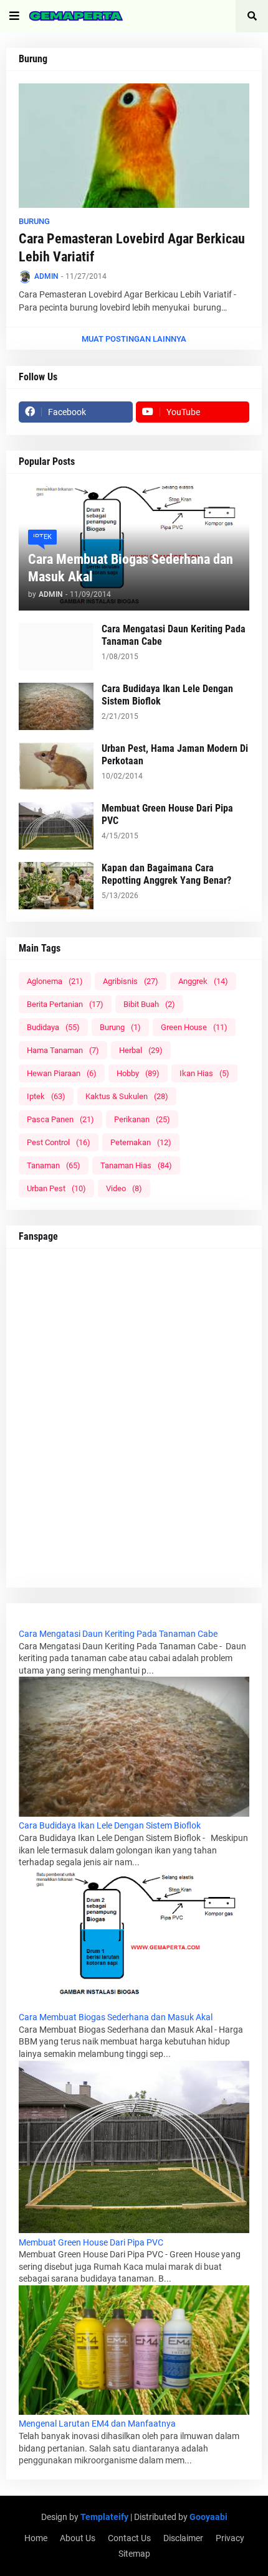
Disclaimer (183, 2538)
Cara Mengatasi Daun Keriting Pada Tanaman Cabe (174, 635)
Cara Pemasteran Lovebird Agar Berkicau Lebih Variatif (132, 248)
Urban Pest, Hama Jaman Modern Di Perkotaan (175, 755)
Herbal (141, 1050)
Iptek (46, 1096)
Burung (120, 1027)
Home (36, 2538)
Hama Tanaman (63, 1050)
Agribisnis (131, 981)
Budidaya (53, 1027)
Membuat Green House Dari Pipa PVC (167, 815)
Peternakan (141, 1142)
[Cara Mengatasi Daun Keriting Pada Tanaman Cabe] (56, 647)
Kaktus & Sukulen (127, 1096)
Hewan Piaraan (62, 1073)
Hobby (138, 1073)
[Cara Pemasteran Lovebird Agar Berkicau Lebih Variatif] (134, 146)
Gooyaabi (208, 2517)
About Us (78, 2538)
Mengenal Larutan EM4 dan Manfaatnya (97, 2424)
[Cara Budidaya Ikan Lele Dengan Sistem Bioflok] (56, 706)
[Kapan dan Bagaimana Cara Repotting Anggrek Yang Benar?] (56, 886)
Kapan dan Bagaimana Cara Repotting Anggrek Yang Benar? (166, 874)
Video (124, 1188)
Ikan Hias (204, 1073)
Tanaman (54, 1165)
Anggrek (203, 981)
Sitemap (134, 2554)
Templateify (104, 2517)
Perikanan (142, 1119)
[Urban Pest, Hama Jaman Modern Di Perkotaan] (56, 766)
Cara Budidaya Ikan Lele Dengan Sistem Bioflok (167, 695)
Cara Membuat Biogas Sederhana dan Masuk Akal (131, 568)
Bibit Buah (149, 1004)
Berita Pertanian (65, 1004)
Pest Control (59, 1142)
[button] (14, 16)
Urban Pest (56, 1188)
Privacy (230, 2538)
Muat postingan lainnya (134, 339)
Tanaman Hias (136, 1165)
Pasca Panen (60, 1119)
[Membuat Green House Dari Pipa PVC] (56, 826)
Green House (194, 1027)
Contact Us (129, 2538)
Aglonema (55, 981)
